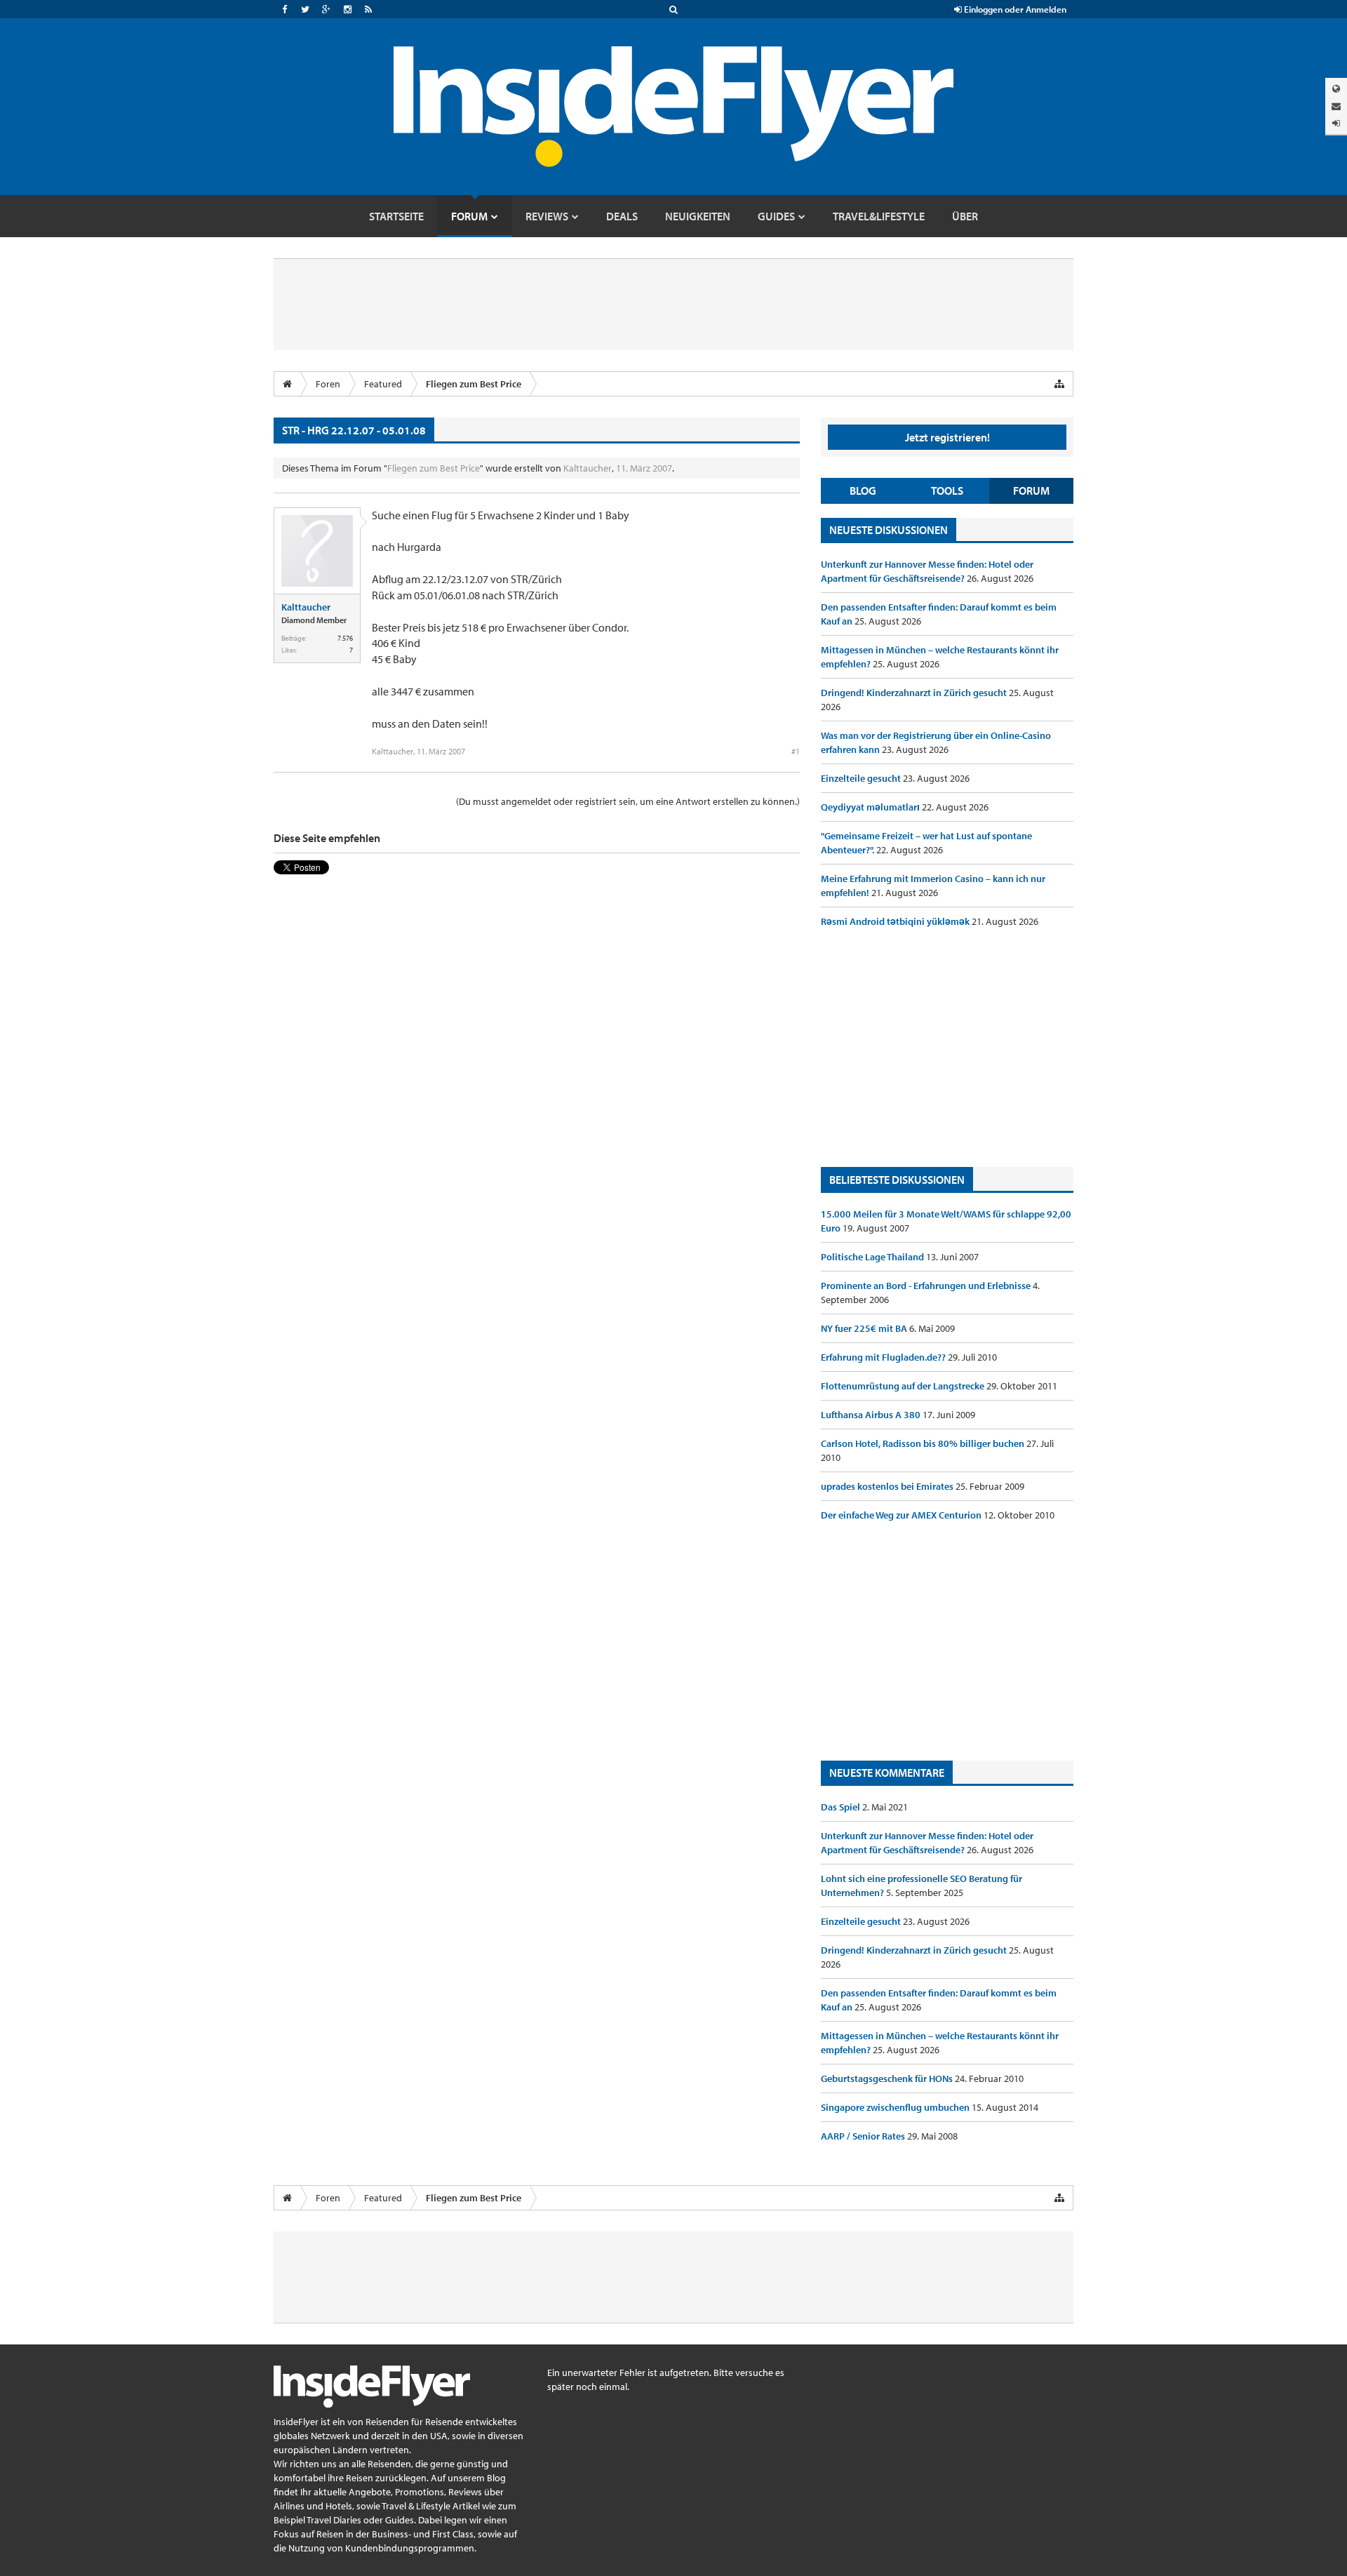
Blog (863, 490)
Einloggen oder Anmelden (1014, 9)
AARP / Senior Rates (864, 2136)
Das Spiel (842, 1807)
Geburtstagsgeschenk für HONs (888, 2078)
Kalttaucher (588, 468)
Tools (947, 490)
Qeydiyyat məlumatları (871, 807)
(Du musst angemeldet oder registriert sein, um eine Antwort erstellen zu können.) (628, 801)
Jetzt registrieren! (947, 437)
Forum (1031, 490)
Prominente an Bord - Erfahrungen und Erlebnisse (927, 1286)
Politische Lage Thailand (873, 1257)
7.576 (345, 638)
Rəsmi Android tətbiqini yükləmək (896, 921)
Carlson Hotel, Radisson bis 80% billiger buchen (924, 1443)
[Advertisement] (947, 1048)
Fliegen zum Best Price (434, 468)
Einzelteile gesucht (862, 778)
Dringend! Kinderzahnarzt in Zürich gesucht (915, 693)
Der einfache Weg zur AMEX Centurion (902, 1515)
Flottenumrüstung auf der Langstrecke (904, 1386)
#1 (796, 751)
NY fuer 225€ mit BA (865, 1328)
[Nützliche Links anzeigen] (1059, 384)
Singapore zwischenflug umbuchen (896, 2107)
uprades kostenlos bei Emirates (888, 1486)
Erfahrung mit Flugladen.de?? (884, 1357)
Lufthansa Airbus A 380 (872, 1415)
